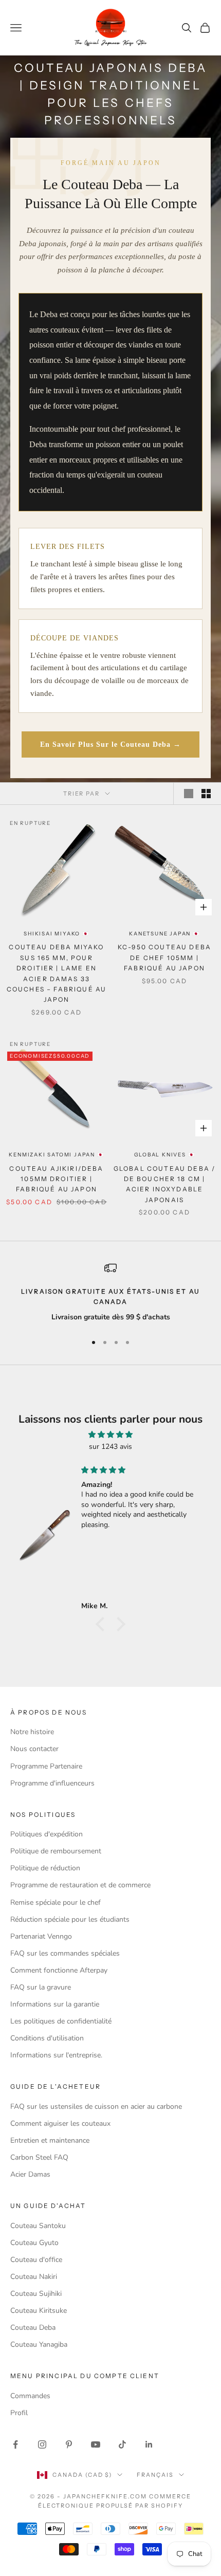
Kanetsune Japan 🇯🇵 (164, 934)
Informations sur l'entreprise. (56, 2055)
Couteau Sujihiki (36, 2294)
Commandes (30, 2396)
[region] (110, 1293)
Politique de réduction (45, 1868)
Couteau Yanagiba (39, 2344)
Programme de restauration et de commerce (80, 1885)
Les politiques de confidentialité (61, 2021)
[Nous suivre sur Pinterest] (69, 2444)
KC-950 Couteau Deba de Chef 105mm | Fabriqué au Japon (164, 958)
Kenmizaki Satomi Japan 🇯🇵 (56, 1155)
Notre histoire (32, 1732)
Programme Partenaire (46, 1766)
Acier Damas (30, 2174)
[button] (103, 1624)
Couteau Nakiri (34, 2277)
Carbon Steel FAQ (39, 2157)
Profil (19, 2413)
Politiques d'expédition (47, 1834)
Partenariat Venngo (41, 1936)
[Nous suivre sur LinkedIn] (149, 2444)
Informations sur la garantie (55, 2004)
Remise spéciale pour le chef (56, 1902)
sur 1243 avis (110, 1447)
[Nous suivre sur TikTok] (122, 2444)
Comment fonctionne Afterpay (59, 1970)
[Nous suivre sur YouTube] (96, 2444)
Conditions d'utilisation (47, 2038)
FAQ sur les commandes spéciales (65, 1953)
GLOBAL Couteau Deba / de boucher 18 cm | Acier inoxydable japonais (164, 1184)
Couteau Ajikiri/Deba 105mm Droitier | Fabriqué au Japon (56, 1179)
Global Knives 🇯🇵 (165, 1155)
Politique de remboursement (56, 1851)
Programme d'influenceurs (52, 1783)
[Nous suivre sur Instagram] (42, 2444)
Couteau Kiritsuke (39, 2311)
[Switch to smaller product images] (206, 794)
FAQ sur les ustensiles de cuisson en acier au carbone (96, 2106)
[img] (110, 1434)
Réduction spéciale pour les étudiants (70, 1919)
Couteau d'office (36, 2260)
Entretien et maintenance (50, 2140)
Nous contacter (34, 1749)
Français (155, 2475)
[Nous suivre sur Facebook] (15, 2444)
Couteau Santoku (38, 2226)
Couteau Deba (33, 2327)
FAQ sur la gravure (41, 1987)
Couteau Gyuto (34, 2243)
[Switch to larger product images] (189, 794)
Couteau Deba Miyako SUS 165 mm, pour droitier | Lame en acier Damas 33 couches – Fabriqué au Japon (57, 973)
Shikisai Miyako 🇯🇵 (57, 934)
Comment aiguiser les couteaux (60, 2123)
